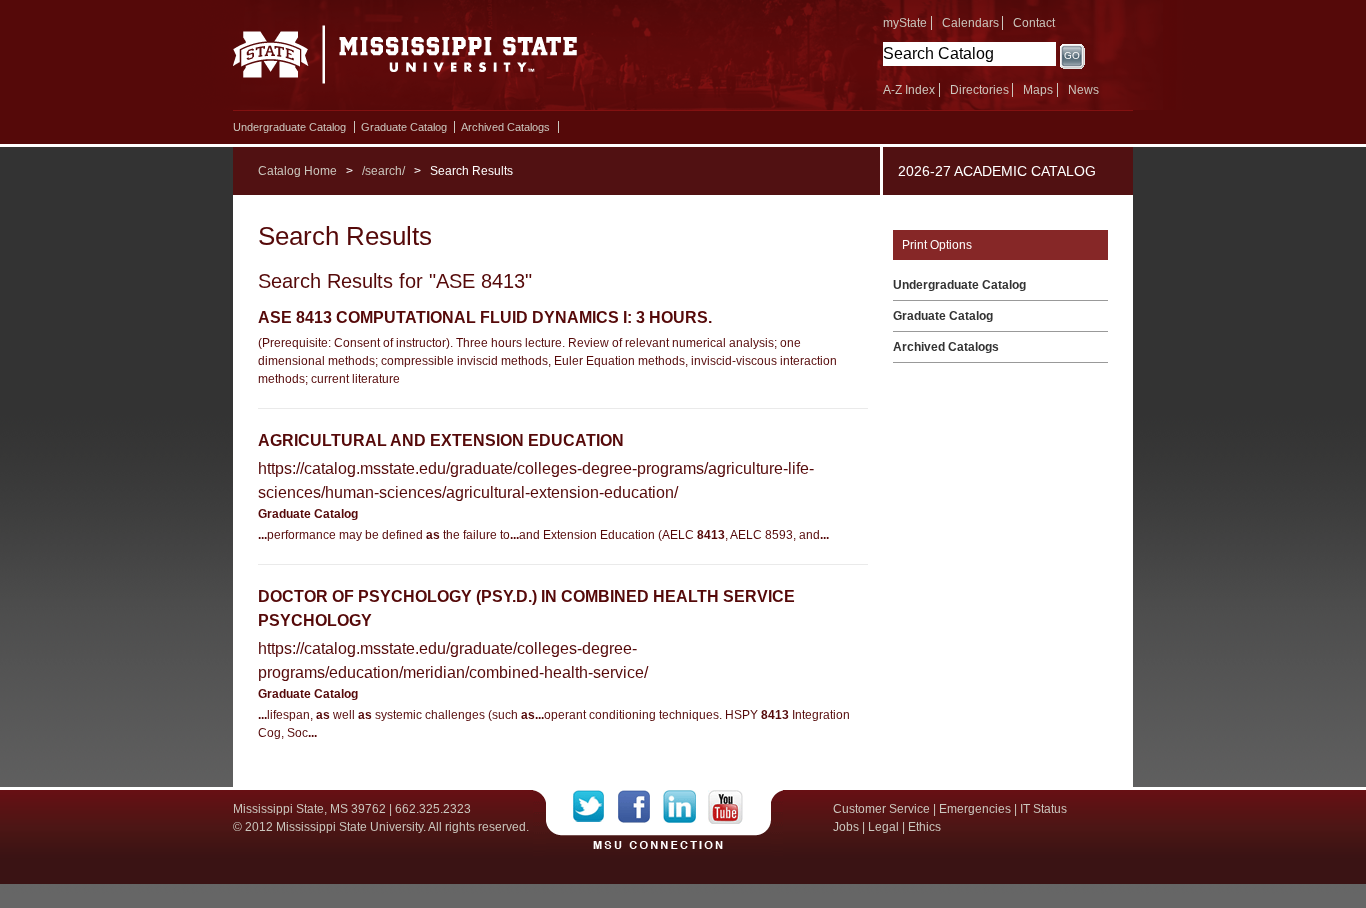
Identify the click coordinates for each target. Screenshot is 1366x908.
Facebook (640, 807)
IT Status (1043, 809)
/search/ (383, 171)
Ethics (924, 827)
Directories (979, 90)
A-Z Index (909, 90)
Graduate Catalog (404, 127)
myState (905, 23)
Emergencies (975, 809)
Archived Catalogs (505, 127)
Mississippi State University (405, 60)
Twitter (595, 807)
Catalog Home (297, 171)
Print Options (937, 245)
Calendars (970, 23)
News (1083, 90)
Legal (883, 827)
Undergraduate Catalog (289, 127)
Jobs (846, 827)
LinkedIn (685, 807)
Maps (1038, 90)
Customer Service (881, 809)
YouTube (725, 807)
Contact (1034, 23)
